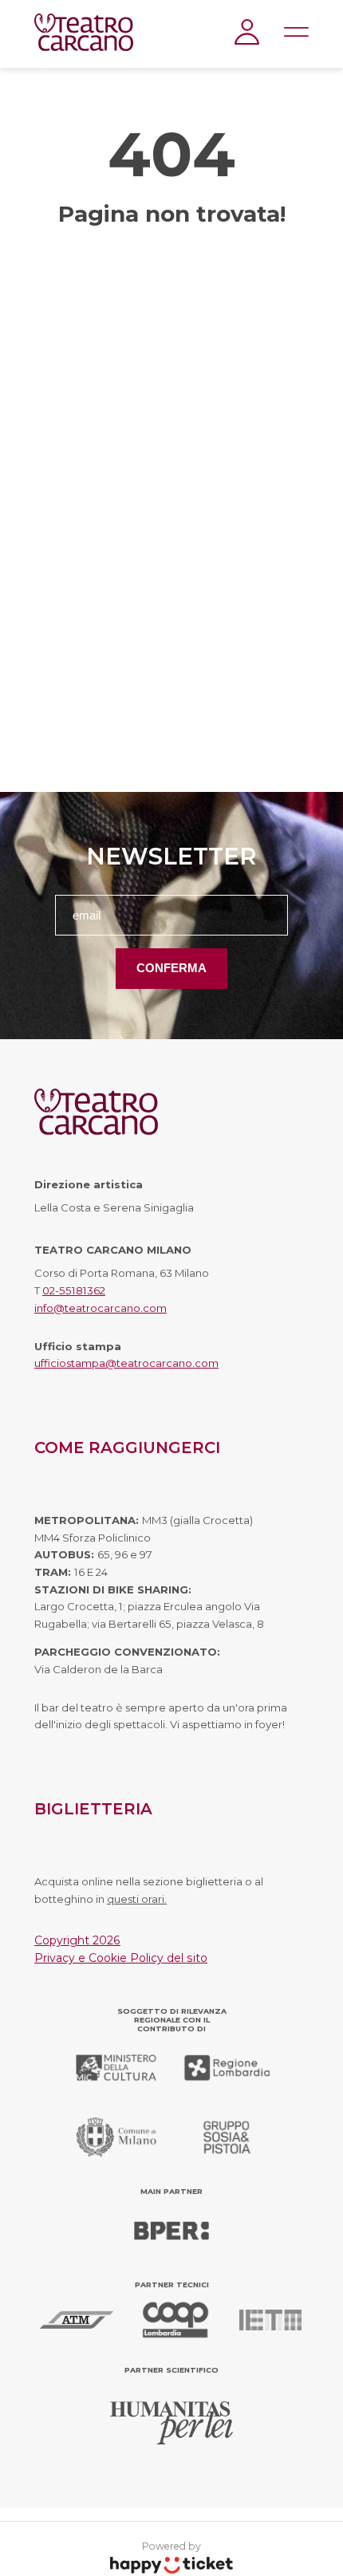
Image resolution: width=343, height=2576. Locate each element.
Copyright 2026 (77, 1940)
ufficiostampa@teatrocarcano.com (126, 1363)
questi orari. (137, 1899)
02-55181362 (74, 1290)
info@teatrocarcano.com (101, 1308)
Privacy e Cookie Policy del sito (121, 1958)
